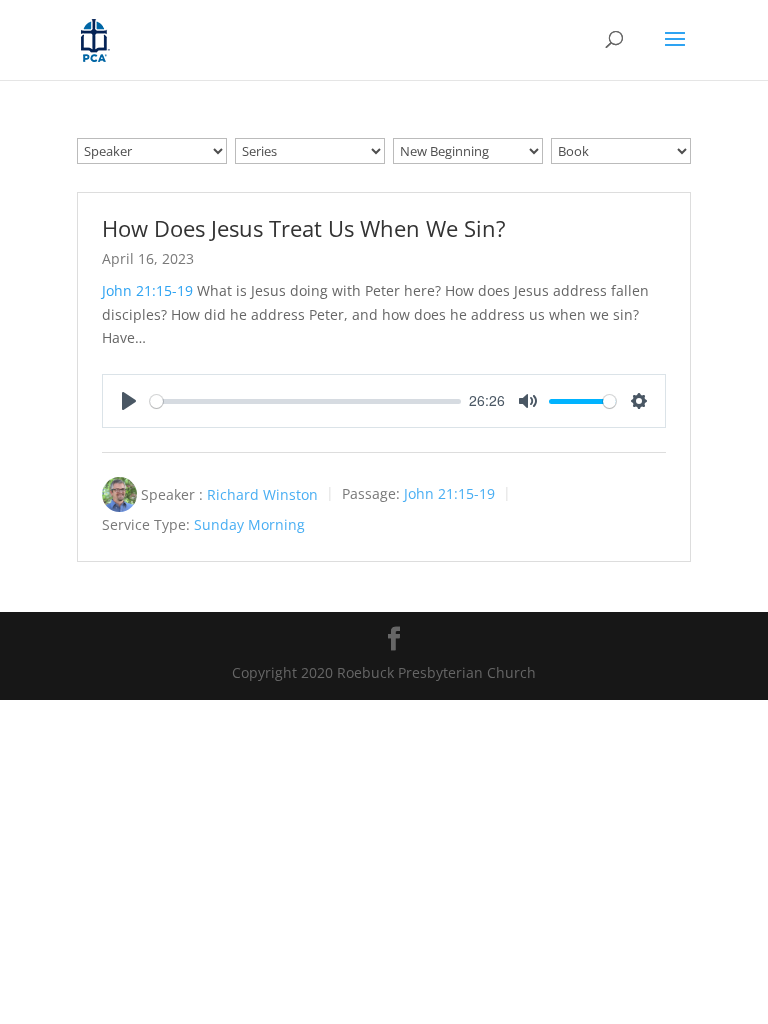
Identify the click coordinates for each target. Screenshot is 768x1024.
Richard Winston (262, 494)
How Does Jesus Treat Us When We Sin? (304, 228)
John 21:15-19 (147, 290)
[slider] (305, 401)
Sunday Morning (249, 525)
